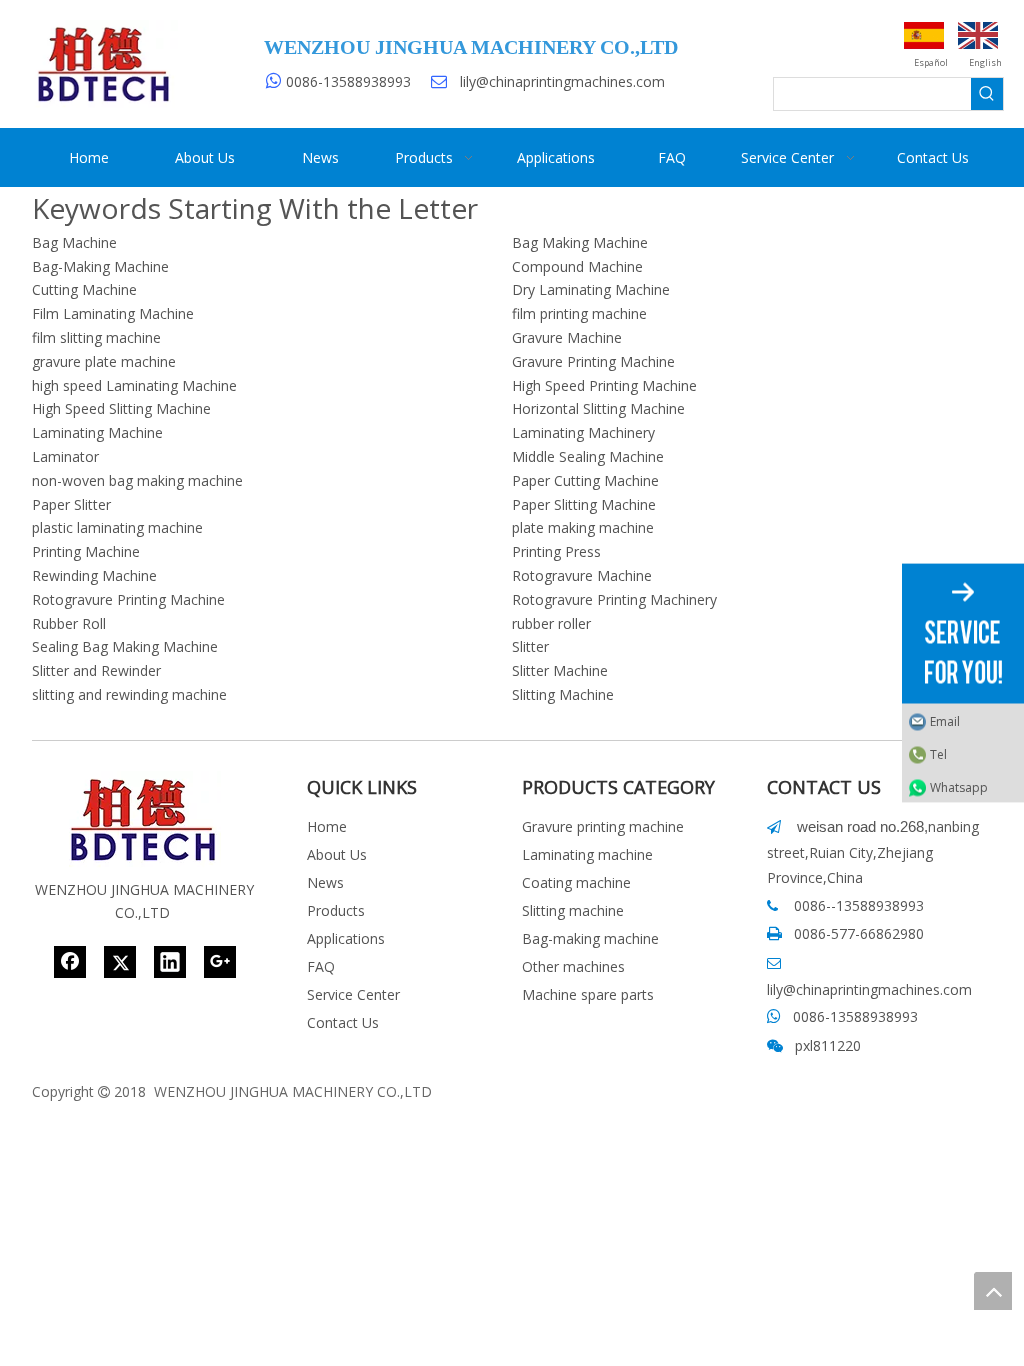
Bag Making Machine (580, 242)
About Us (337, 854)
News (325, 882)
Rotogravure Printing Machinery (614, 599)
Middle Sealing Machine (588, 456)
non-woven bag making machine (137, 480)
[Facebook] (70, 962)
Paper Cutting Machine (585, 480)
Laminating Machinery (583, 432)
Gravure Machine (567, 337)
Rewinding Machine (94, 575)
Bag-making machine (590, 938)
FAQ (321, 966)
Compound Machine (577, 266)
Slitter (530, 646)
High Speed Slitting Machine (121, 408)
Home (327, 826)
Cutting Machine (84, 289)
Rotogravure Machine (582, 575)
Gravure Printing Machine (593, 361)
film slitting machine (96, 337)
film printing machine (579, 313)
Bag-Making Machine (100, 266)
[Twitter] (120, 962)
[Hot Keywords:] (987, 94)
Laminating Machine (97, 432)
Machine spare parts (588, 994)
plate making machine (583, 527)
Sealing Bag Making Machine (125, 646)
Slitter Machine (560, 670)
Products (336, 910)
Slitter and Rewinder (96, 670)
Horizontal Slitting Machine (598, 408)
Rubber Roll (69, 623)
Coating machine (576, 882)
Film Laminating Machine (113, 313)
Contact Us (343, 1022)
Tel (938, 754)
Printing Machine (86, 551)
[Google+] (220, 962)
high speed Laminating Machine (134, 385)
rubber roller (551, 623)
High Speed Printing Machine (604, 385)
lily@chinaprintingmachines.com (562, 81)
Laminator (65, 456)
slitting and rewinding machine (129, 694)
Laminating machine (587, 854)
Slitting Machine (563, 694)
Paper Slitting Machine (584, 504)
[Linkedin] (170, 962)
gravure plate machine (104, 361)
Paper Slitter (71, 504)
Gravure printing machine (603, 826)
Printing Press (556, 551)
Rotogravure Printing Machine (128, 599)
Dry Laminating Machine (591, 289)
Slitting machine (573, 910)
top (993, 1291)
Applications (346, 938)
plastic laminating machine (117, 527)
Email (945, 721)
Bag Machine (74, 242)
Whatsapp (959, 787)
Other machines (573, 966)
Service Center (353, 994)
